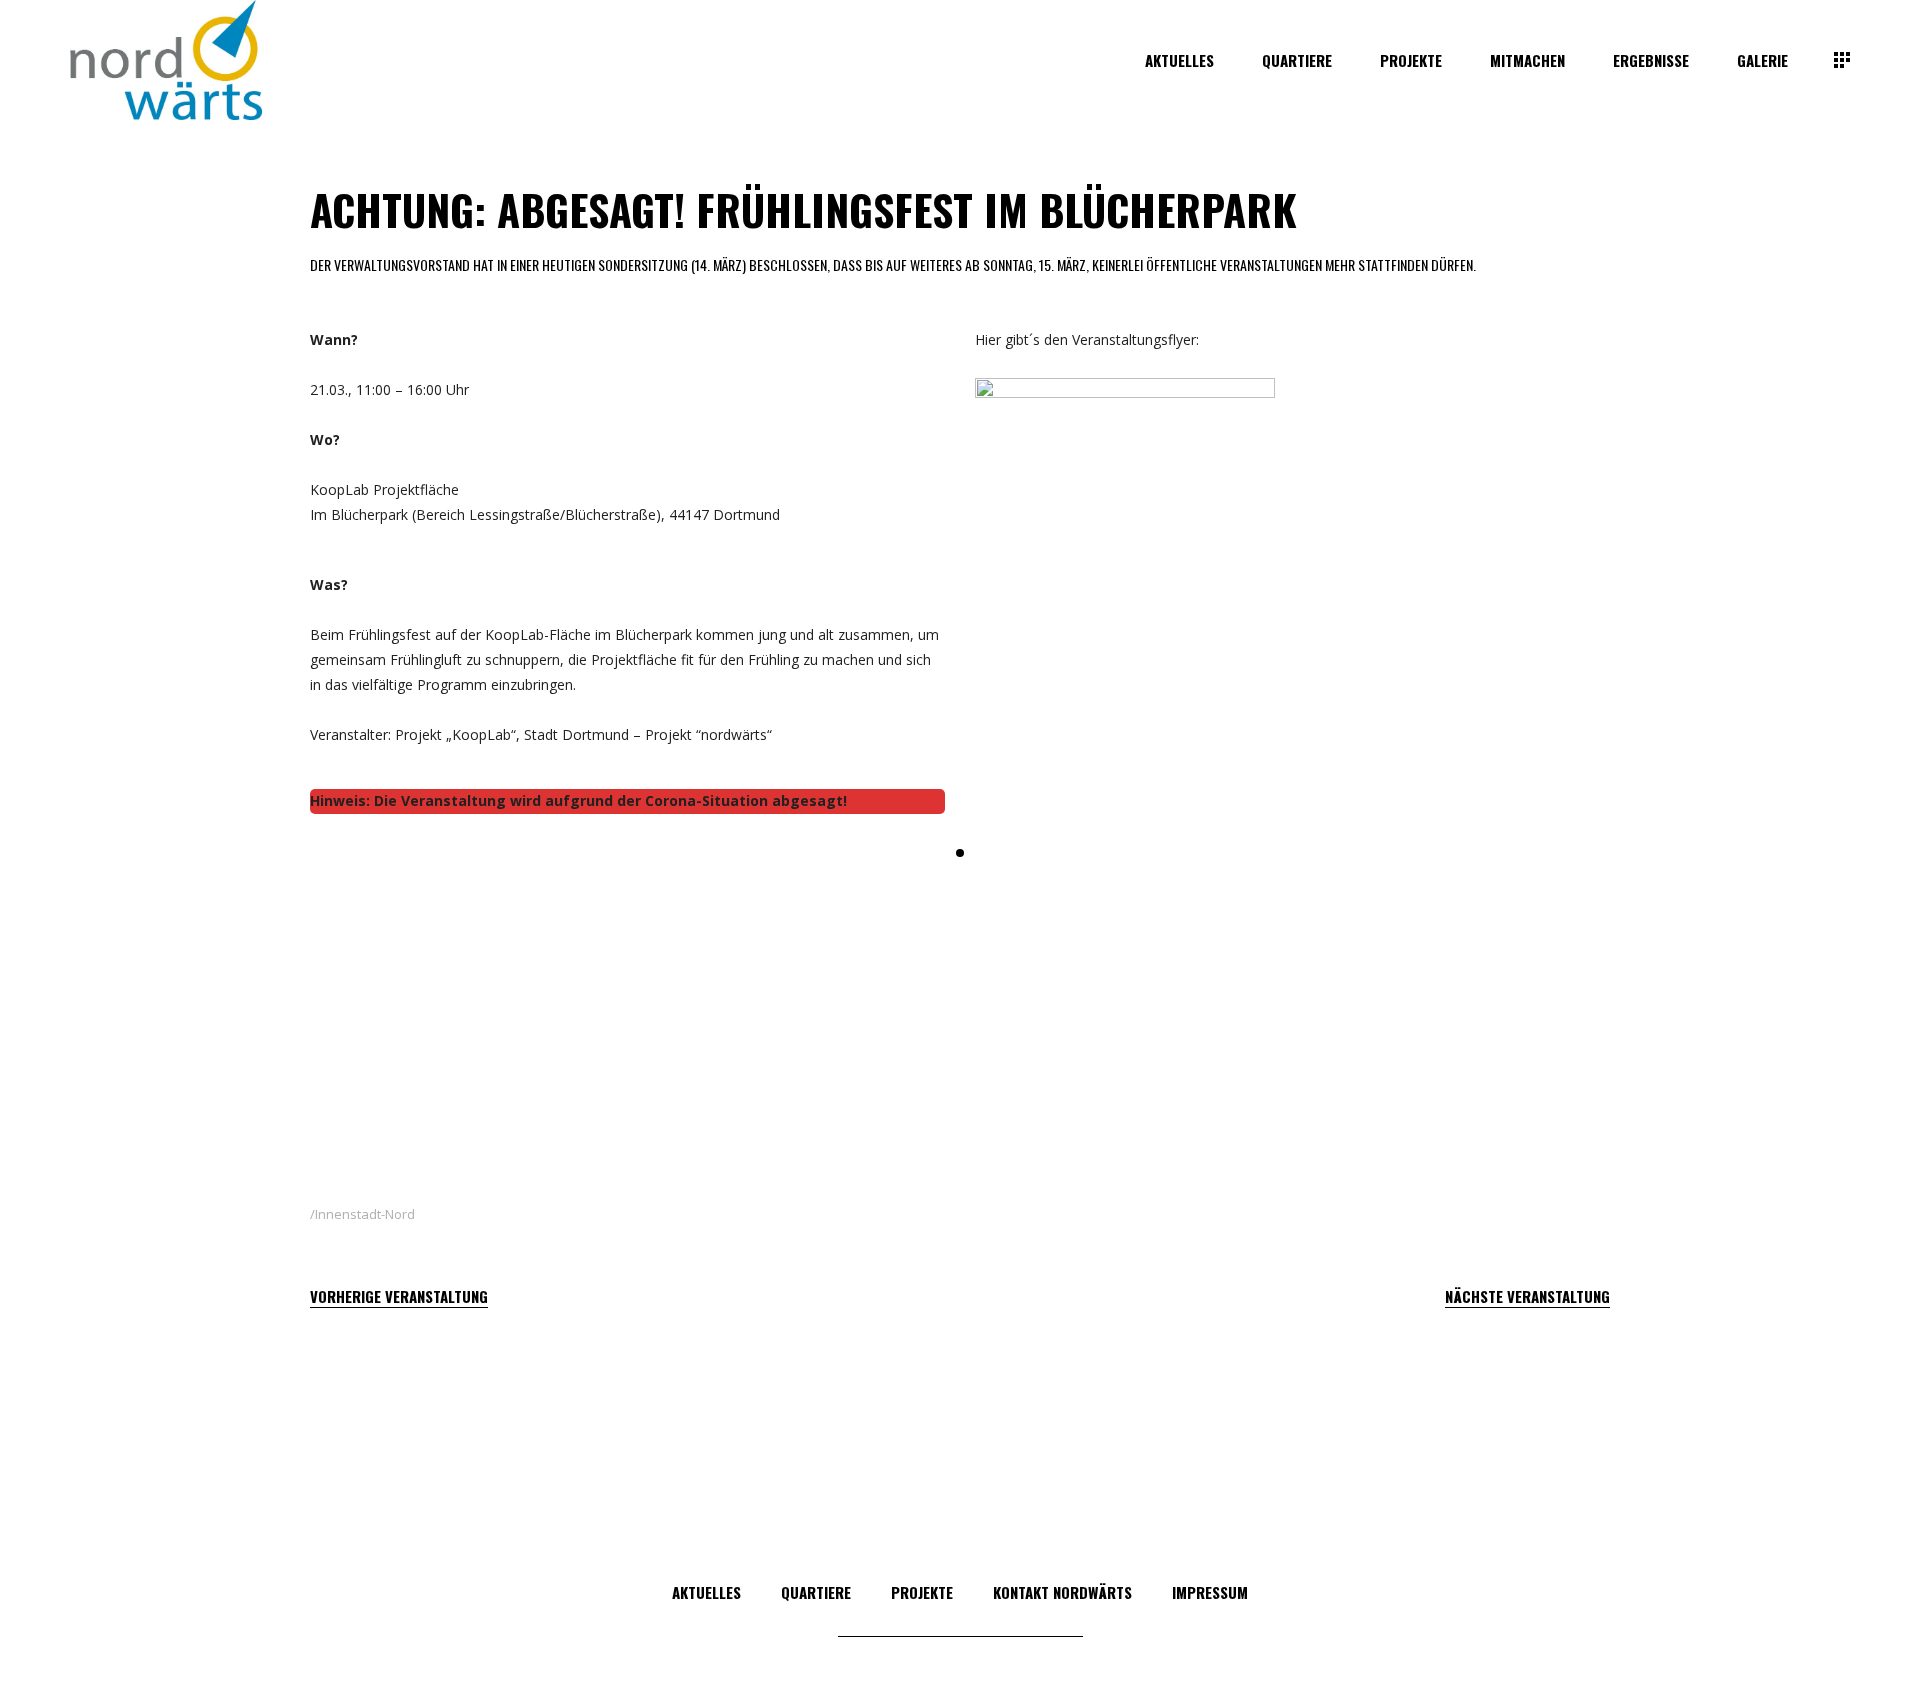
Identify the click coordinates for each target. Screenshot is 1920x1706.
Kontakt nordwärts (1062, 1592)
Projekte (922, 1592)
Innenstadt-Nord (365, 1214)
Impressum (1210, 1592)
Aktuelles (706, 1592)
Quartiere (816, 1592)
